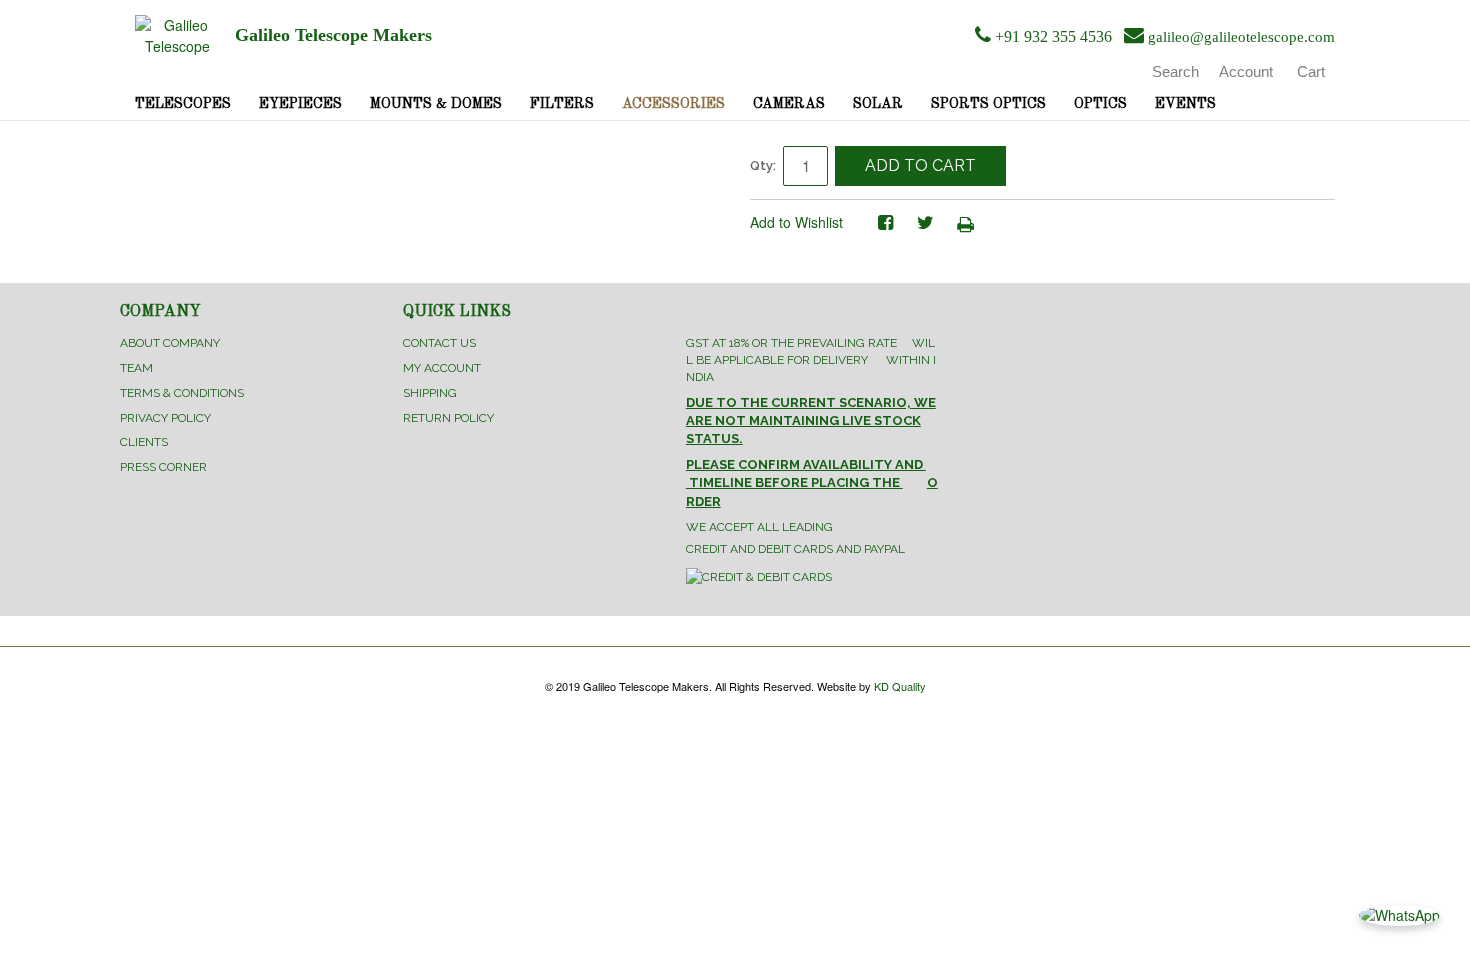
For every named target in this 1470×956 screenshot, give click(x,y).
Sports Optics (988, 104)
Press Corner (163, 467)
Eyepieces (300, 104)
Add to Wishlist (796, 222)
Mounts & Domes (436, 104)
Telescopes (183, 104)
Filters (562, 104)
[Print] (965, 223)
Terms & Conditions (182, 393)
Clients (144, 442)
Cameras (789, 104)
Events (1185, 104)
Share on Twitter (925, 223)
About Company (170, 343)
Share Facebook (885, 223)
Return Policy (448, 418)
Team (136, 368)
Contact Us (439, 343)
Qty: (763, 165)
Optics (1100, 104)
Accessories (673, 104)
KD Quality (900, 686)
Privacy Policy (165, 418)
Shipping (430, 393)
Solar (878, 104)
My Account (442, 368)
